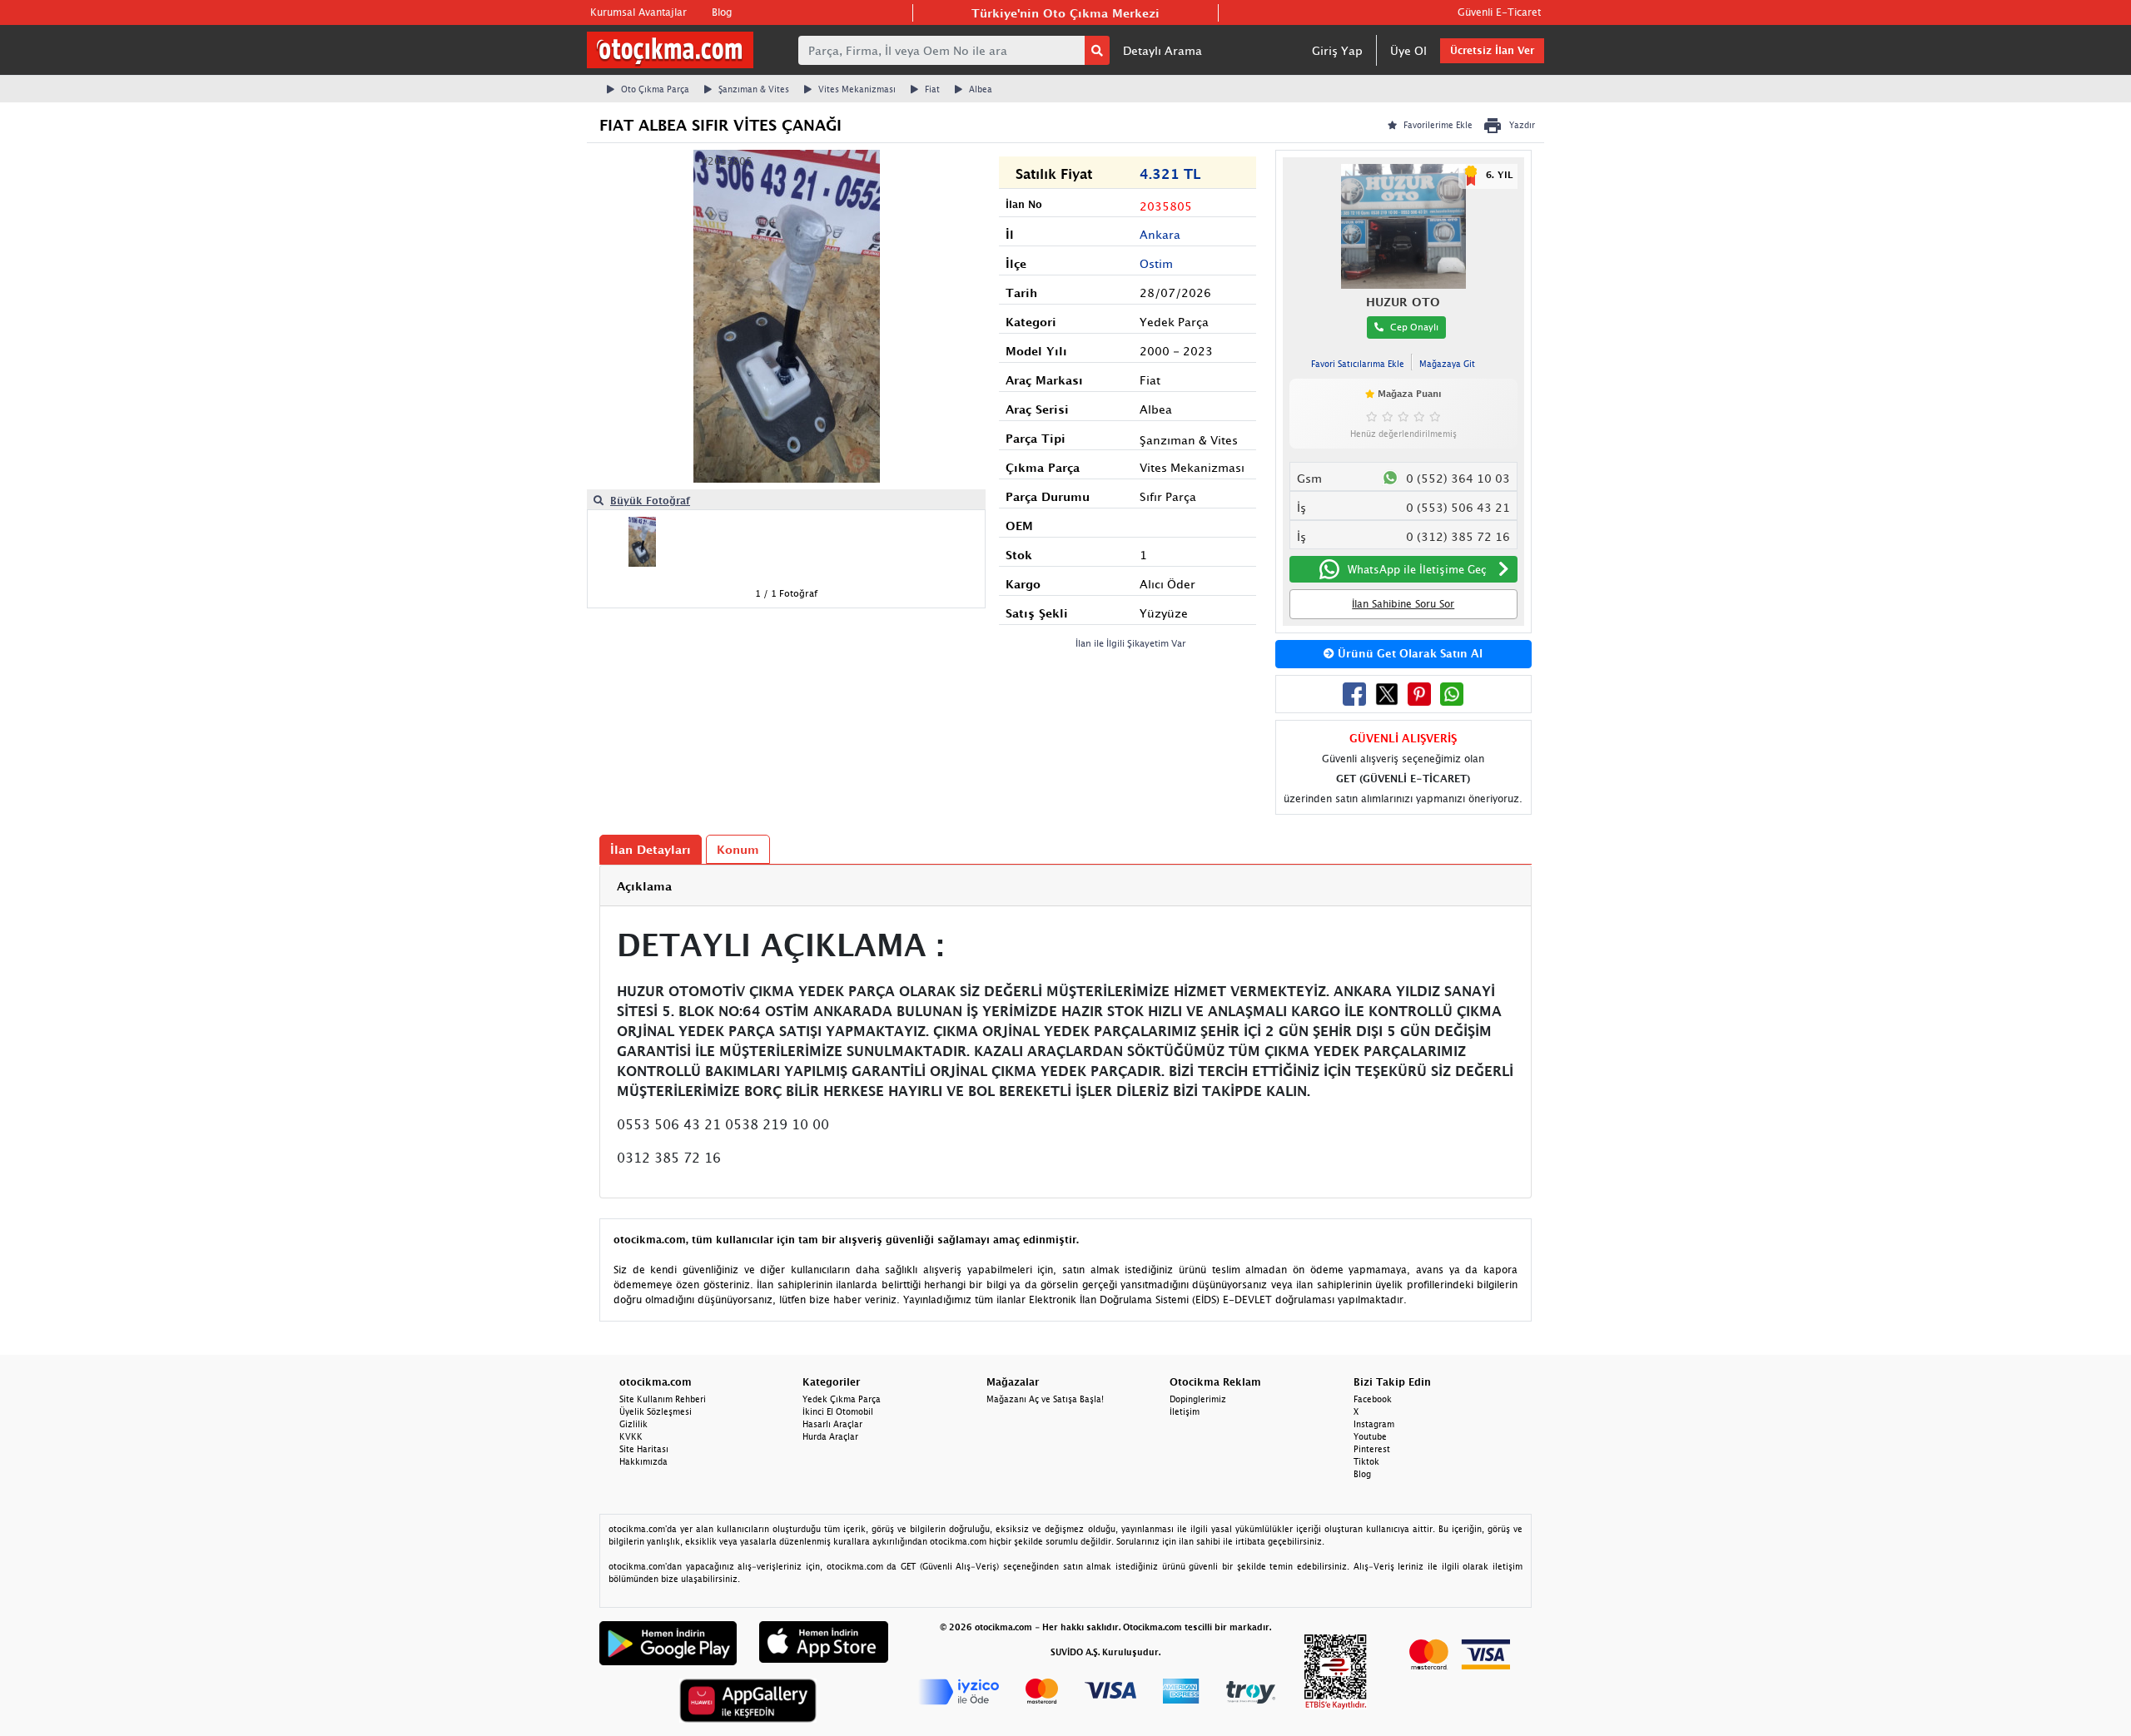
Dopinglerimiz (1198, 1399)
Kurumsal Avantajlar (638, 12)
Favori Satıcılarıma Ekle (1358, 364)
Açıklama (644, 886)
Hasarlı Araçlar (832, 1424)
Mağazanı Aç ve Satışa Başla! (1045, 1399)
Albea (981, 89)
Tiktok (1366, 1461)
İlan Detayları (651, 849)
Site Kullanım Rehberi (663, 1399)
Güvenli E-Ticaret (1499, 12)
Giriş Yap (1337, 50)
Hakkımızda (643, 1461)
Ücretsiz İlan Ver (1492, 50)
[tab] (1065, 886)
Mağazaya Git (1447, 364)
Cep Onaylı (1414, 327)
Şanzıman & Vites (754, 89)
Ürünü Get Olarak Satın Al (1408, 653)
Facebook (1373, 1399)
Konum (738, 849)
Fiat (932, 89)
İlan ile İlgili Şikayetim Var (1131, 643)
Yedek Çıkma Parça (842, 1399)
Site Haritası (644, 1449)
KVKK (631, 1436)
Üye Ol (1408, 50)
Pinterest (1372, 1449)
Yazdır (1522, 125)
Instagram (1374, 1424)
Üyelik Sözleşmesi (656, 1411)
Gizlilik (633, 1424)
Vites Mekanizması (857, 89)
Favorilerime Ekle (1438, 125)
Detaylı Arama (1162, 50)
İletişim (1185, 1411)
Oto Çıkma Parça (655, 89)
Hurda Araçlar (830, 1436)
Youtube (1370, 1436)
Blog (722, 12)
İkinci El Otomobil (838, 1411)
